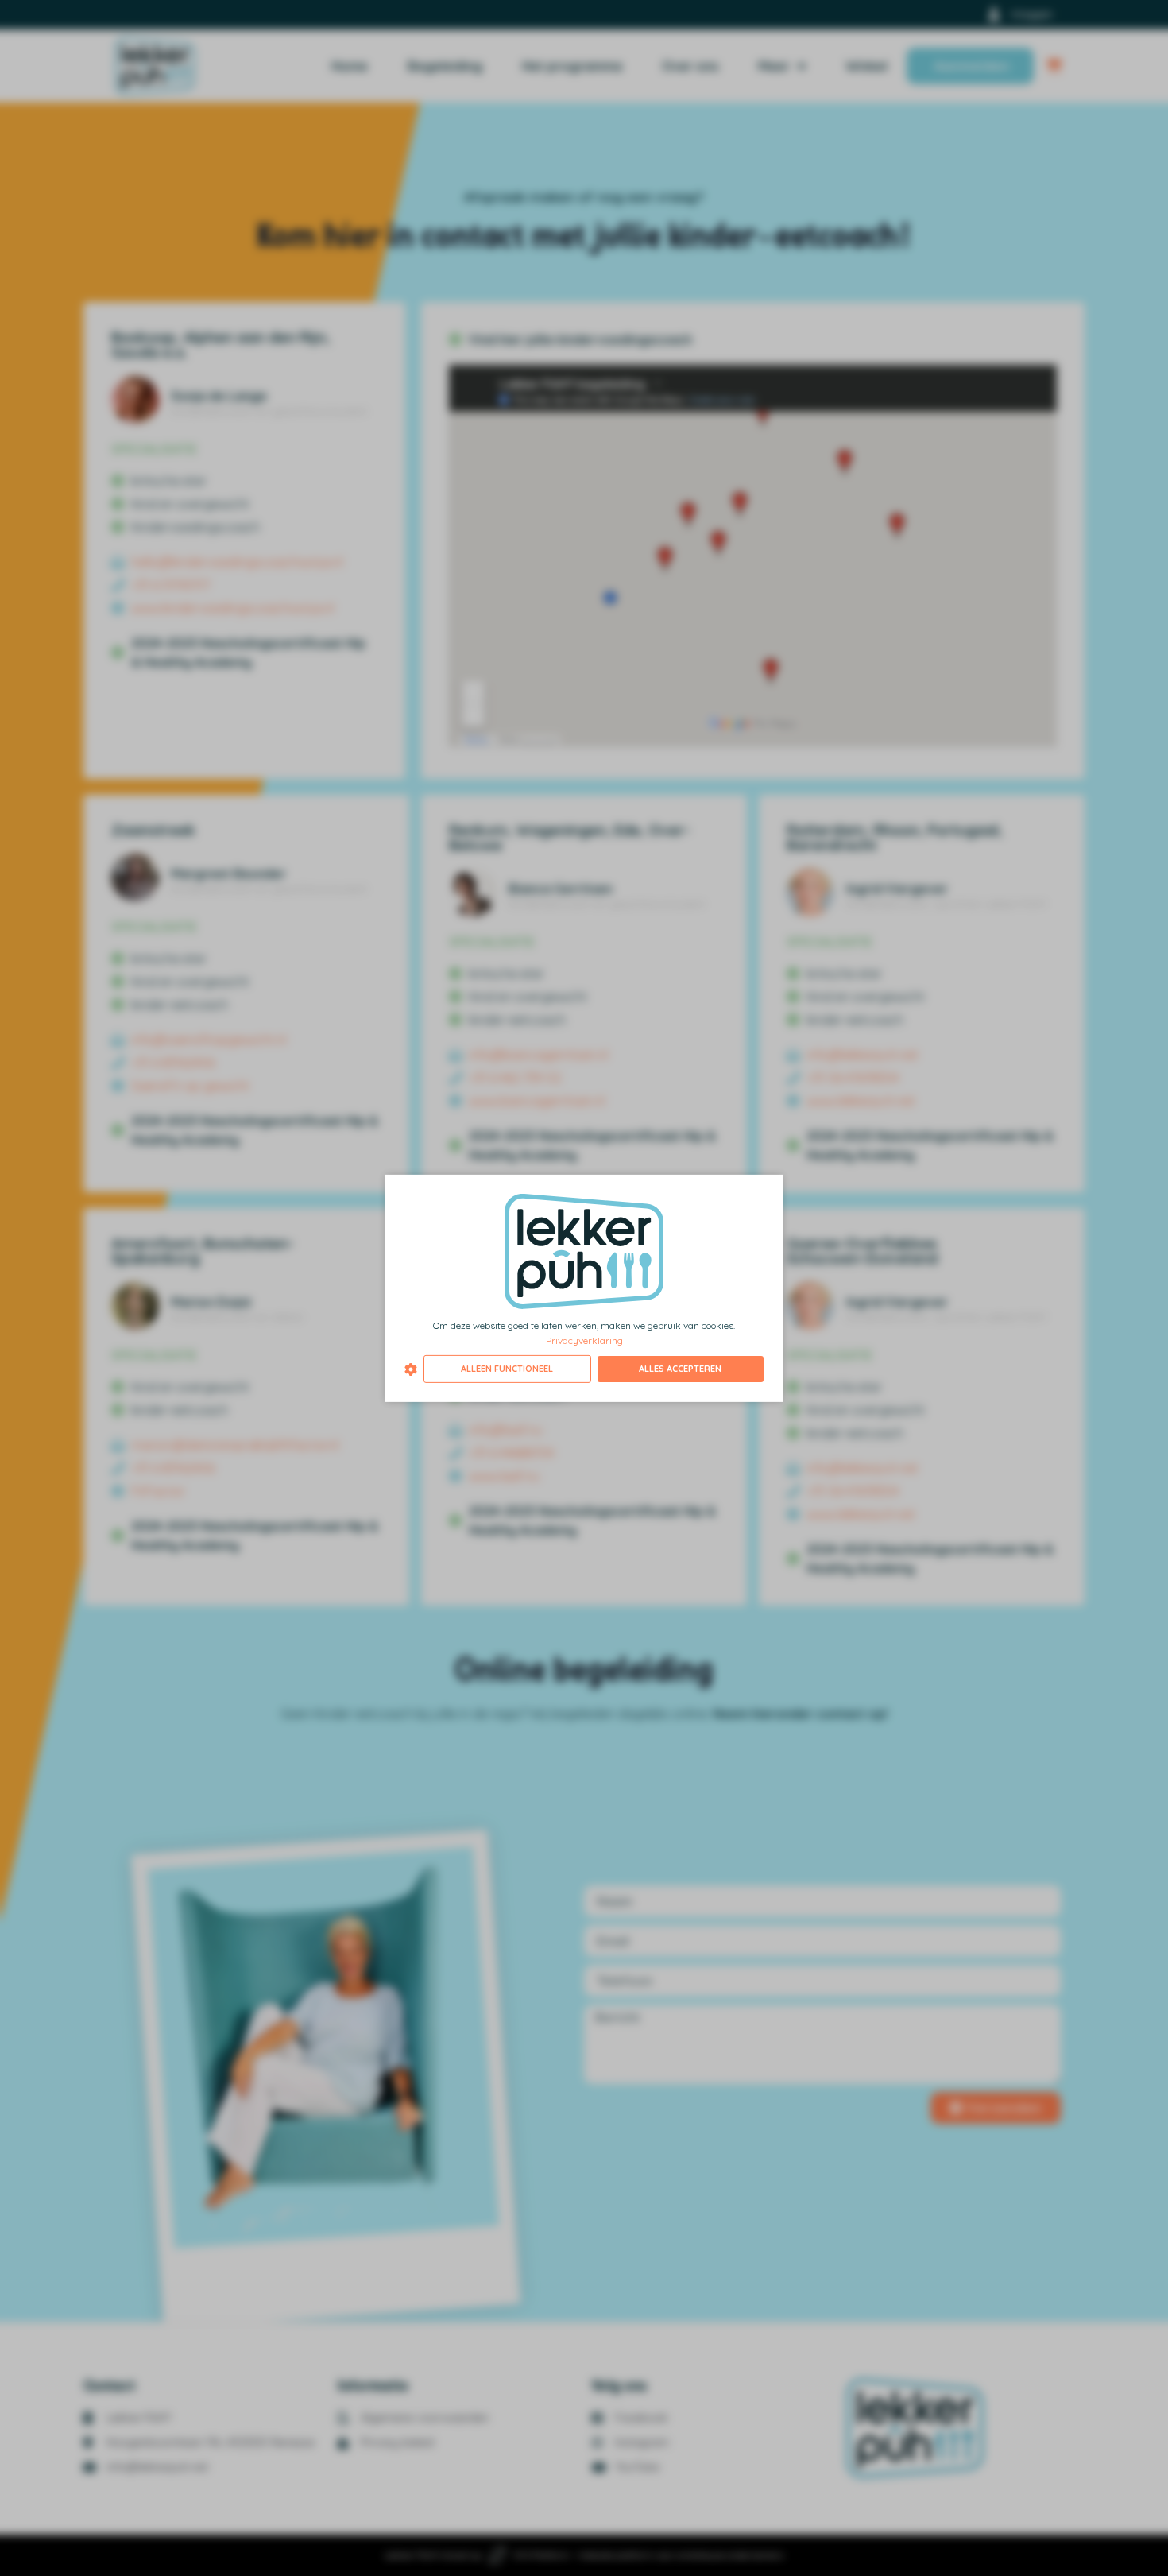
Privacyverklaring (584, 1340)
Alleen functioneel (507, 1369)
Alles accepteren (680, 1369)
